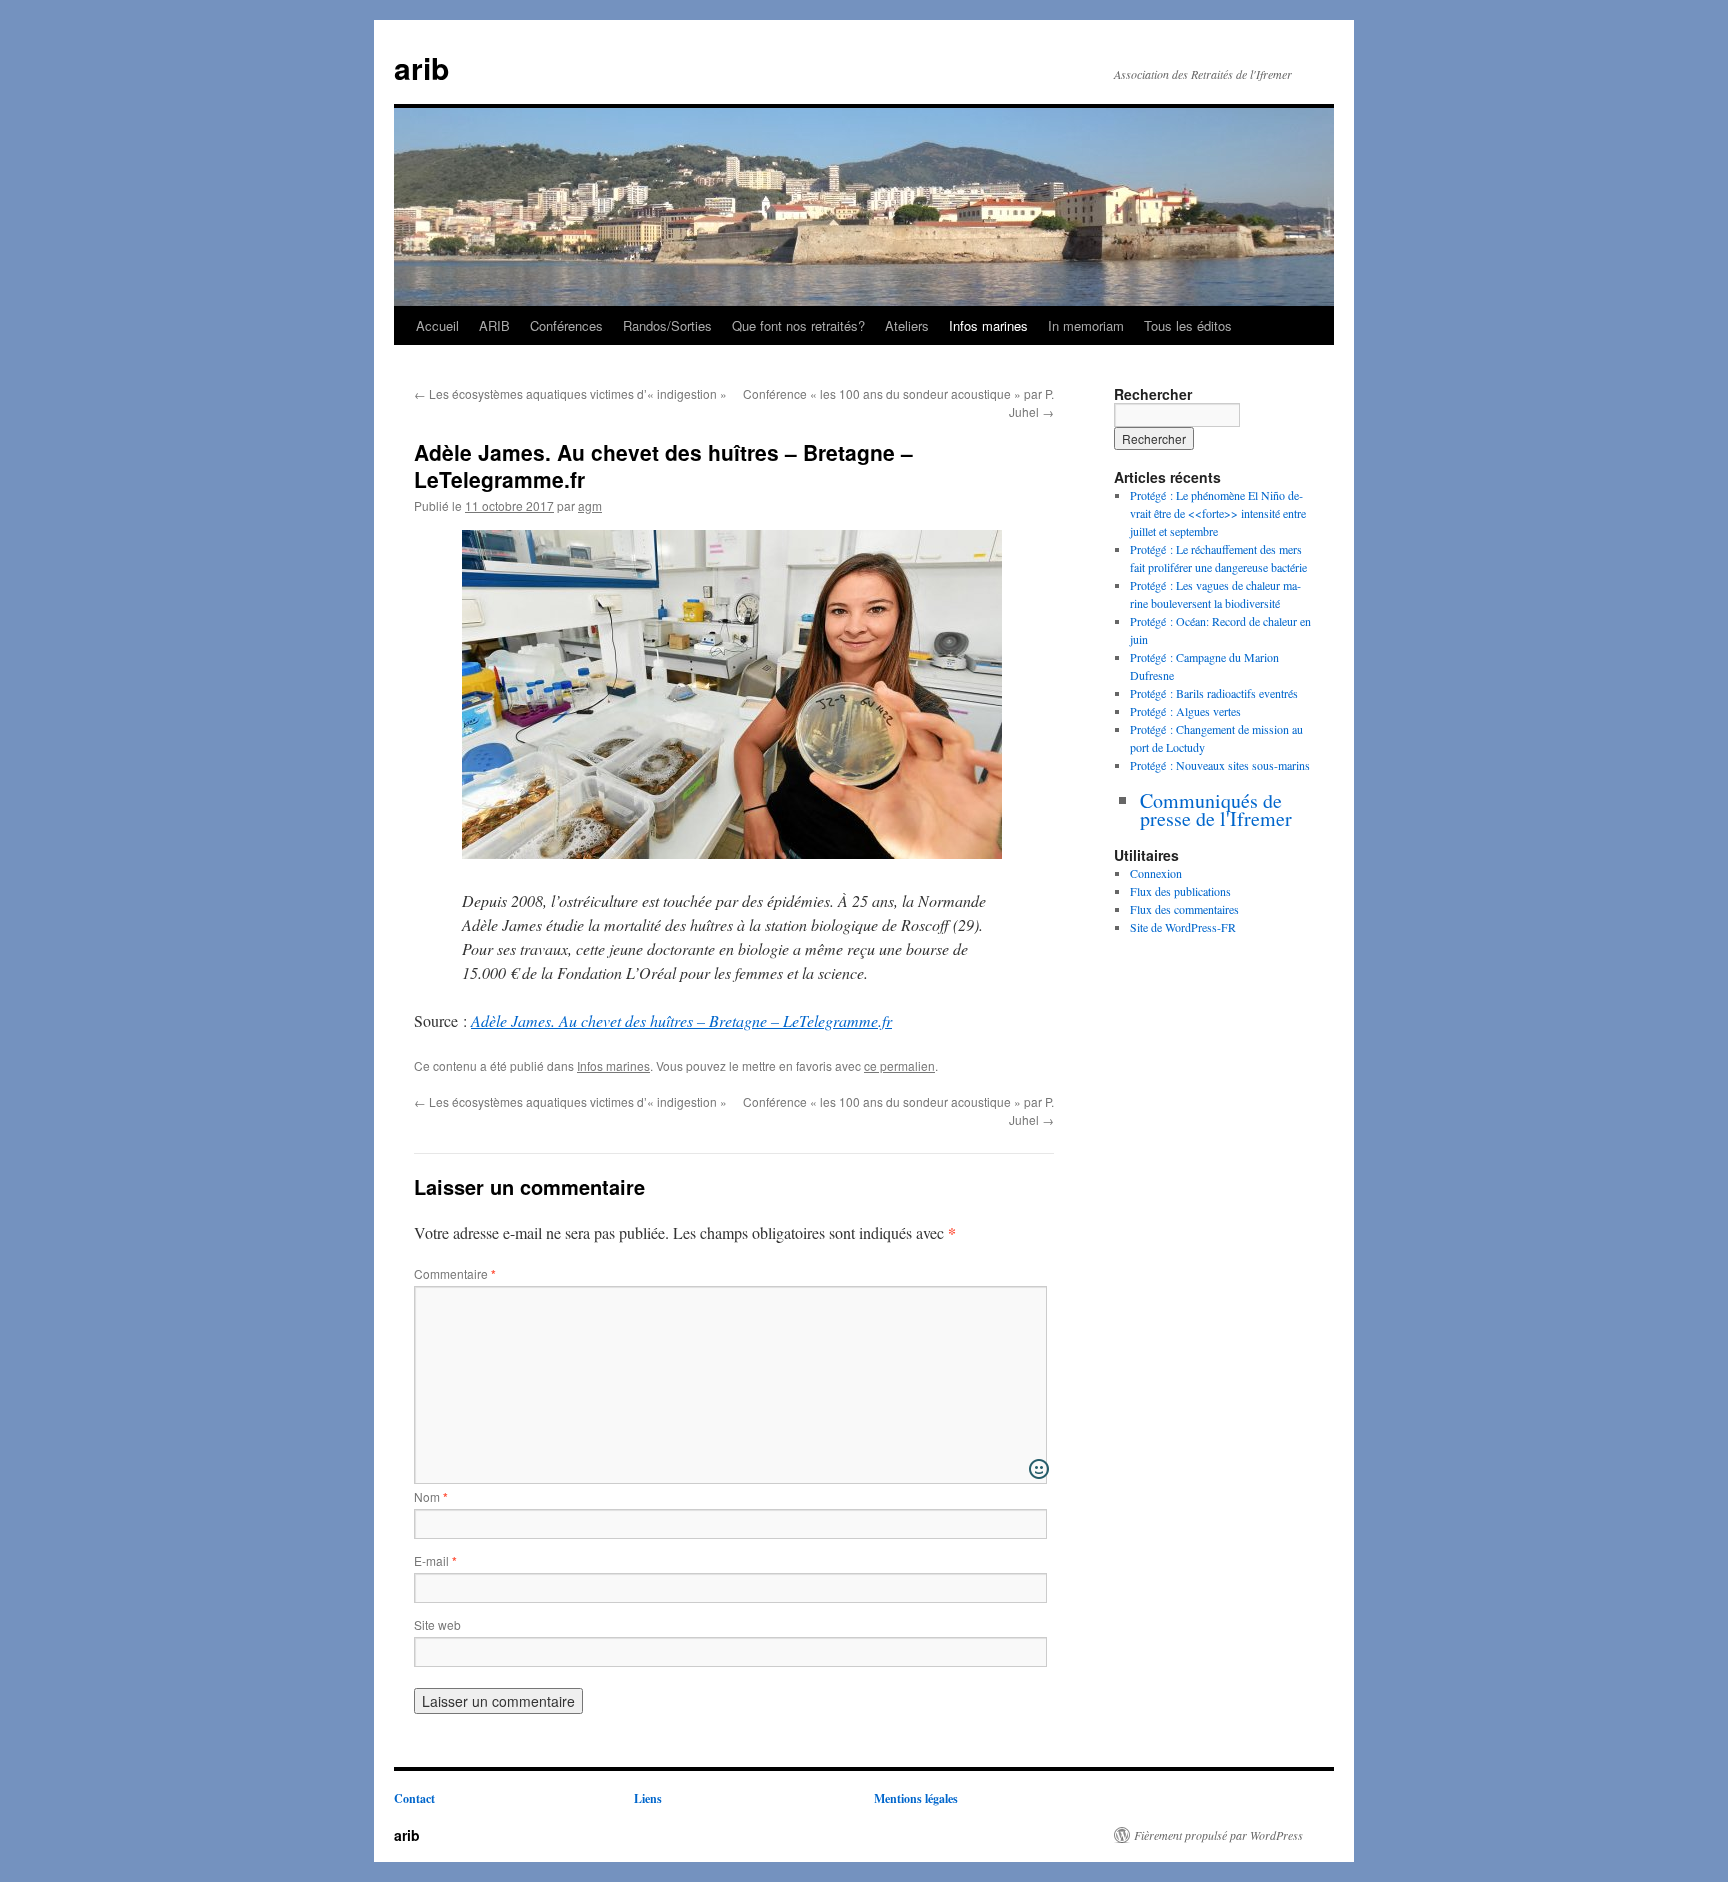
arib (421, 67)
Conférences (566, 325)
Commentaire (455, 1273)
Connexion (1156, 873)
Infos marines (988, 325)
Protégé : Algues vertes (1185, 711)
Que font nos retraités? (798, 325)
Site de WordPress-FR (1183, 927)
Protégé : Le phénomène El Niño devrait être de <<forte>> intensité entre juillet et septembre (1218, 513)
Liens (648, 1798)
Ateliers (907, 325)
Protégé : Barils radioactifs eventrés (1214, 693)
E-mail (435, 1560)
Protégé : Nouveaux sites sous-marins (1220, 765)
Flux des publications (1180, 891)
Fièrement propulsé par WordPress (1218, 1835)
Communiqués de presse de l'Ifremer (1216, 809)
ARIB (494, 325)
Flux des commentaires (1184, 909)
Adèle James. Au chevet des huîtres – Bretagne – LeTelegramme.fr (681, 1020)
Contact (414, 1798)
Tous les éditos (1188, 325)
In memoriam (1086, 325)
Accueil (437, 325)
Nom (431, 1496)
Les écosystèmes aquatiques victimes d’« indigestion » (570, 393)
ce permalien (899, 1065)
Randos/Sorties (667, 325)
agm (590, 505)
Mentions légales (916, 1798)
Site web (437, 1624)
